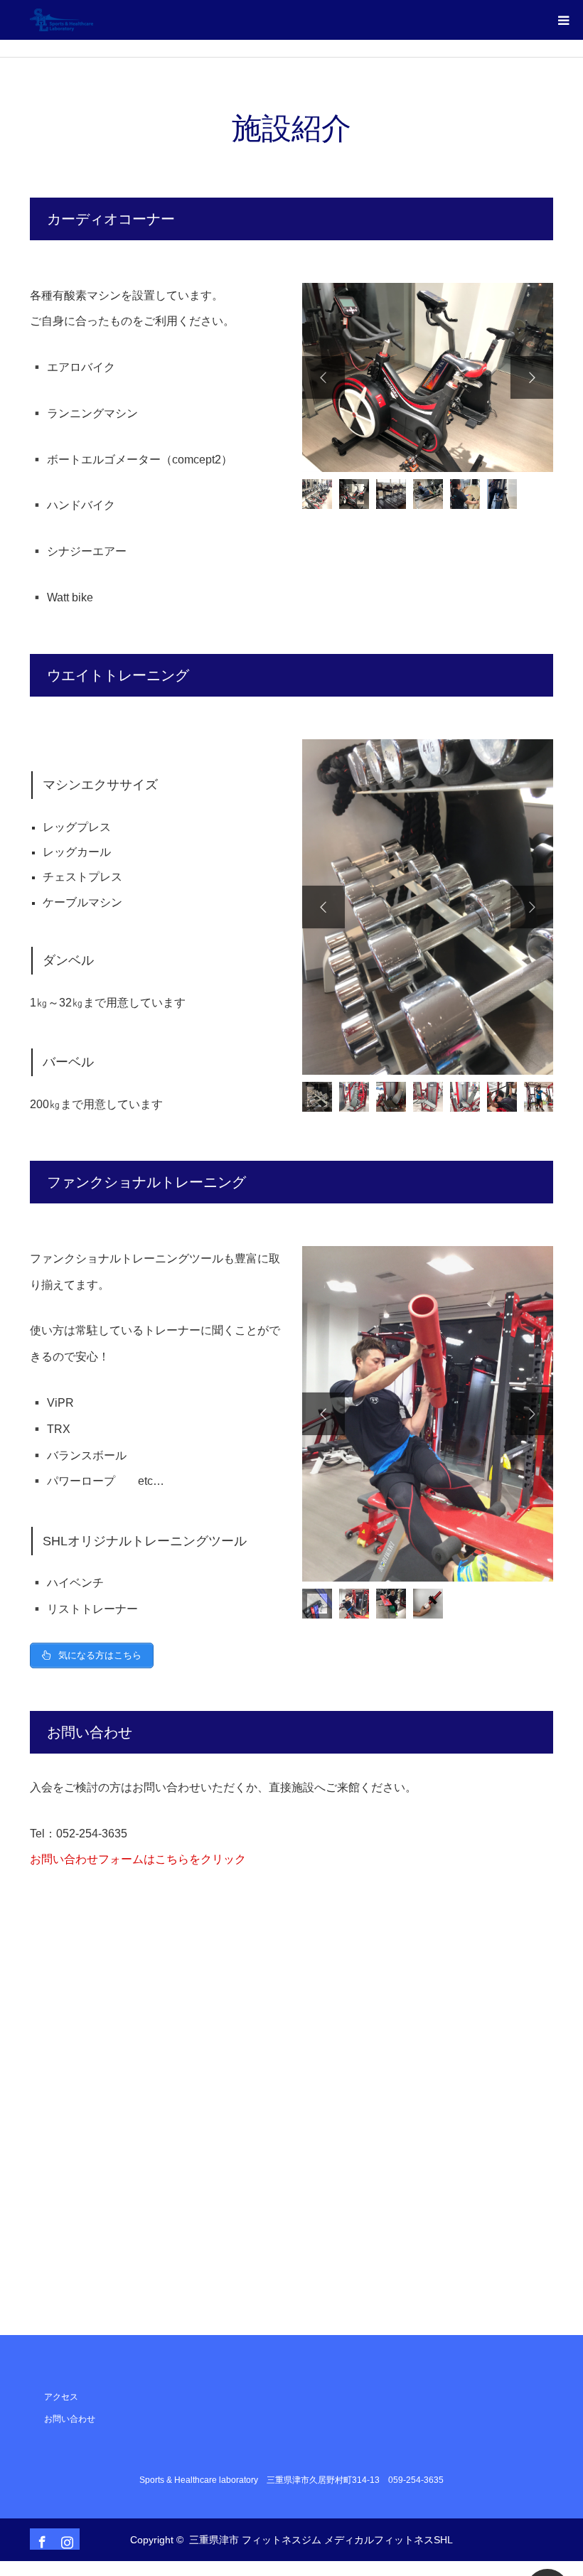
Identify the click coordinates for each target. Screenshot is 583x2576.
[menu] (563, 20)
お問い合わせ (70, 2419)
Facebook (41, 2539)
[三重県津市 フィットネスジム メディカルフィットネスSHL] (93, 20)
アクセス (61, 2397)
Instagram (65, 2539)
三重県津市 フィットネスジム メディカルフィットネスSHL (321, 2540)
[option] (428, 378)
